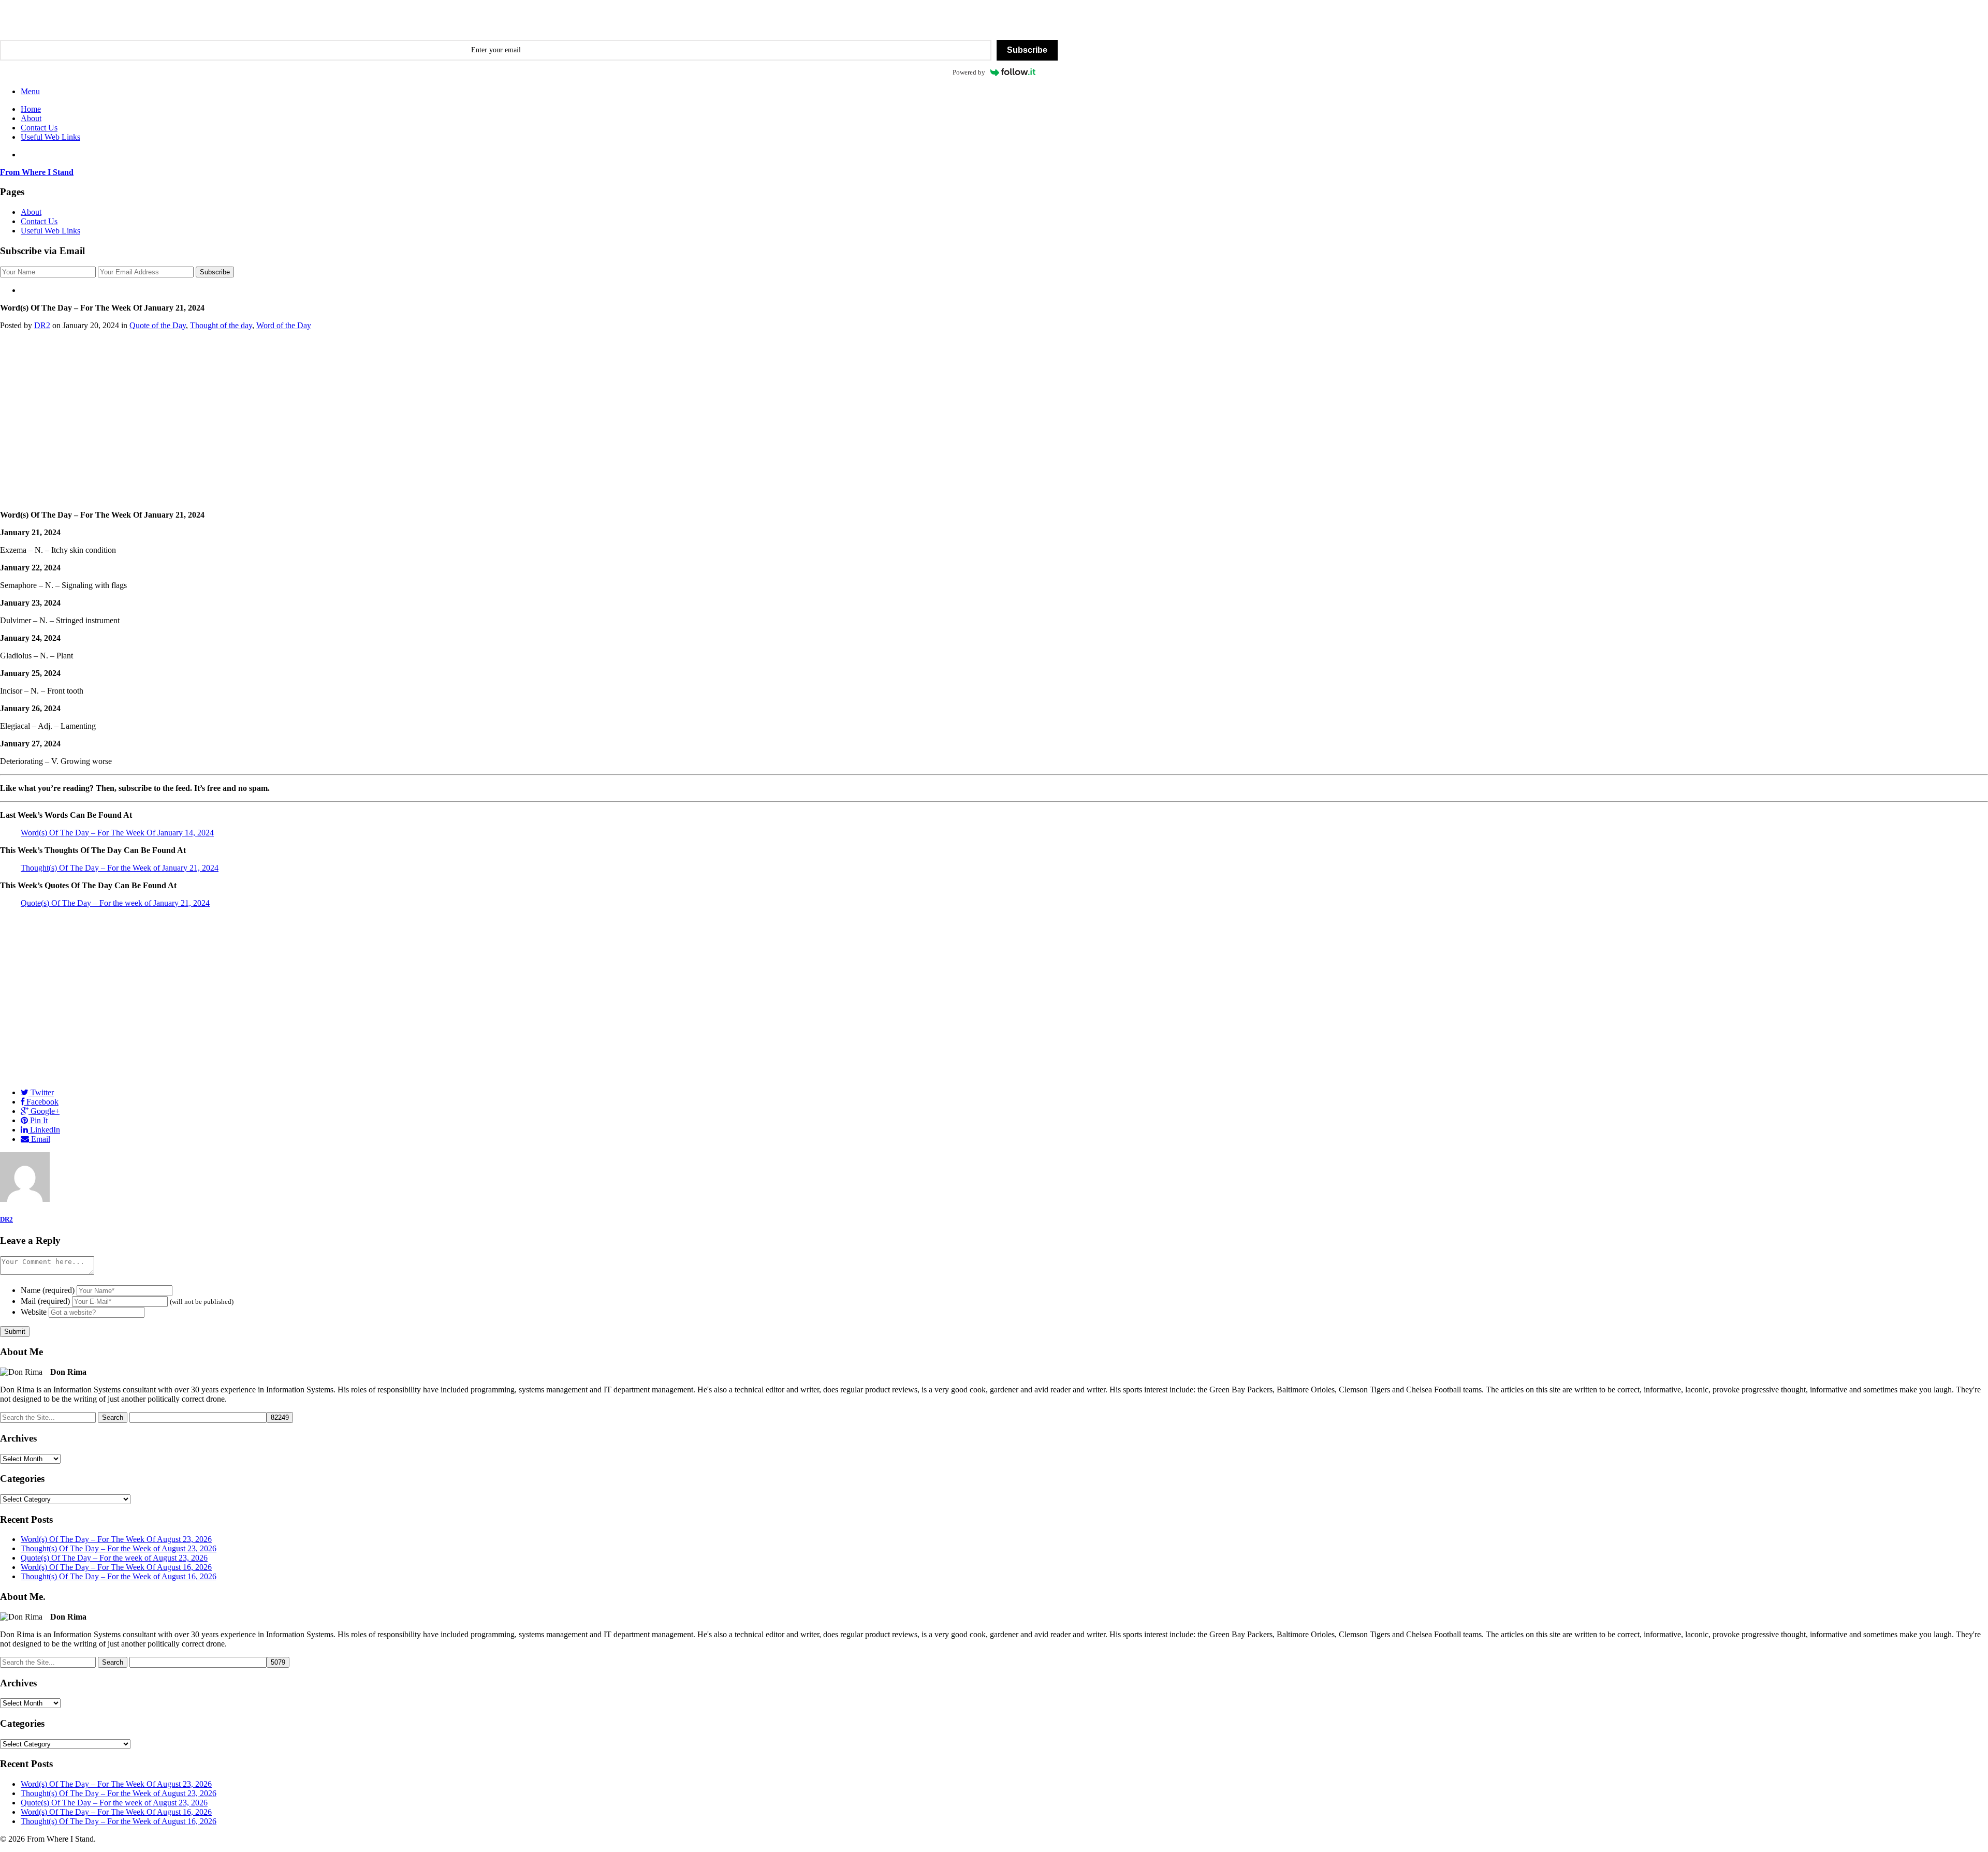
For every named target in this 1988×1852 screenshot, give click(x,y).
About (31, 118)
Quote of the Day (158, 325)
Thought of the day (221, 325)
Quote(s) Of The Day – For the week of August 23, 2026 (114, 1558)
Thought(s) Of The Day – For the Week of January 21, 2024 (120, 868)
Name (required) (48, 1290)
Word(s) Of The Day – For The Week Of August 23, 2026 (116, 1539)
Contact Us (39, 128)
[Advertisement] (994, 420)
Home (31, 109)
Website (34, 1312)
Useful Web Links (50, 137)
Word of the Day (284, 325)
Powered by (969, 72)
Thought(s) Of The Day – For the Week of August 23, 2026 (119, 1548)
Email (40, 1139)
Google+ (44, 1111)
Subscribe (1027, 50)
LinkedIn (44, 1130)
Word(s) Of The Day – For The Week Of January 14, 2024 (117, 833)
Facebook (41, 1102)
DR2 (42, 325)
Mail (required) (45, 1301)
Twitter (41, 1092)
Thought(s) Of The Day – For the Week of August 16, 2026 (119, 1576)
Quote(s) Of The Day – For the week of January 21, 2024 (115, 903)
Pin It (38, 1120)
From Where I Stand (37, 172)
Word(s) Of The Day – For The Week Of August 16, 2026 (116, 1567)
